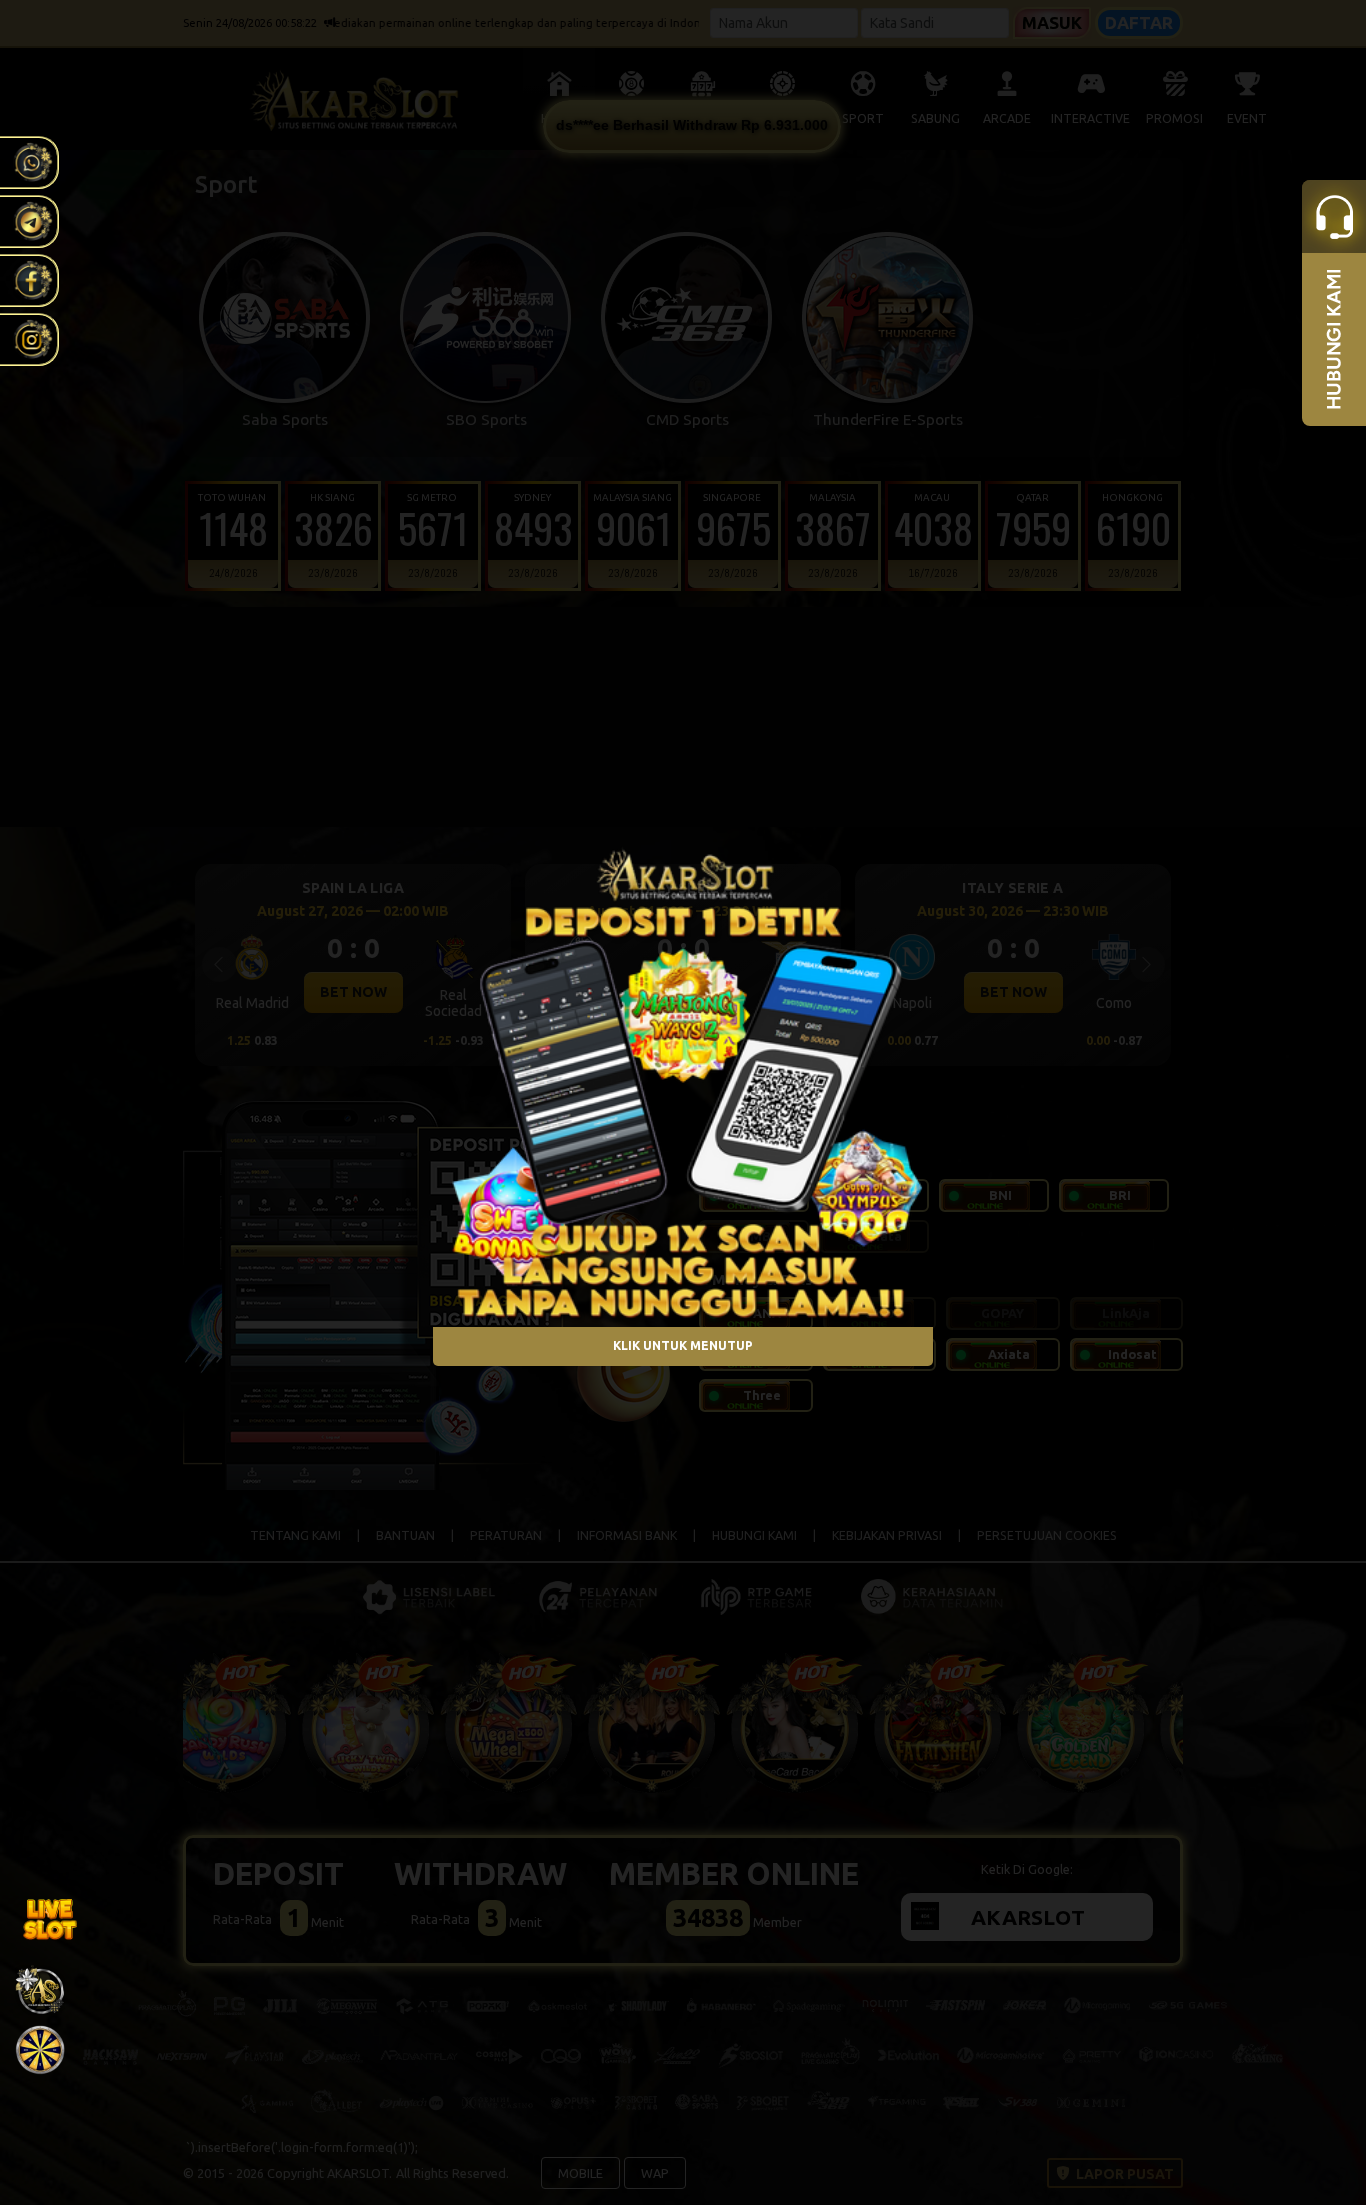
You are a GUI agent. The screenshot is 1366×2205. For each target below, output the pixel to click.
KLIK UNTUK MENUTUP (683, 1346)
